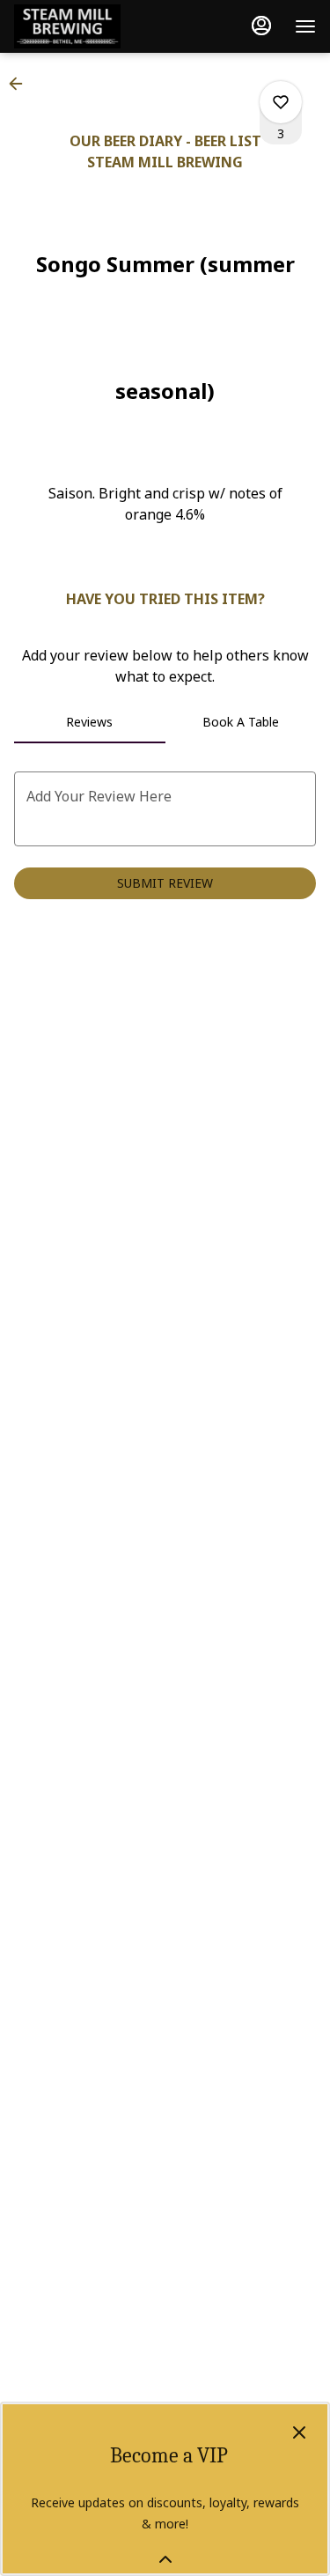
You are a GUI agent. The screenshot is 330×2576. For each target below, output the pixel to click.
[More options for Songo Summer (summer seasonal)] (281, 102)
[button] (21, 84)
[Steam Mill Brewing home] (93, 26)
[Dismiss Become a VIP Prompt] (299, 2432)
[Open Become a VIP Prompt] (165, 2559)
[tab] (90, 722)
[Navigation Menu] (305, 26)
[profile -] (261, 26)
